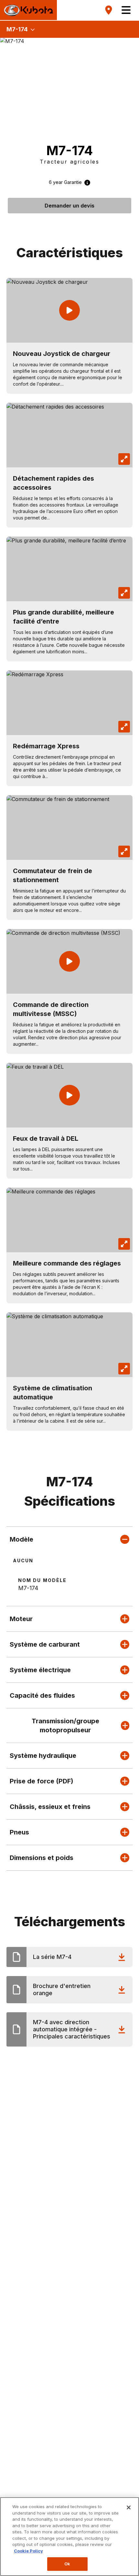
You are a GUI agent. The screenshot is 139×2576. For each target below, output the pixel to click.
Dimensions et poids (42, 1858)
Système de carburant (45, 1644)
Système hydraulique (43, 1756)
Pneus (19, 1832)
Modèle (21, 1539)
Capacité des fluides (42, 1695)
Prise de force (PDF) (42, 1781)
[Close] (129, 2507)
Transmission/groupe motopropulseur (65, 1726)
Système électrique (40, 1670)
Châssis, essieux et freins (50, 1807)
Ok (67, 2564)
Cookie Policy (28, 2551)
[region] (69, 2537)
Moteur (21, 1619)
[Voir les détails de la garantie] (86, 182)
